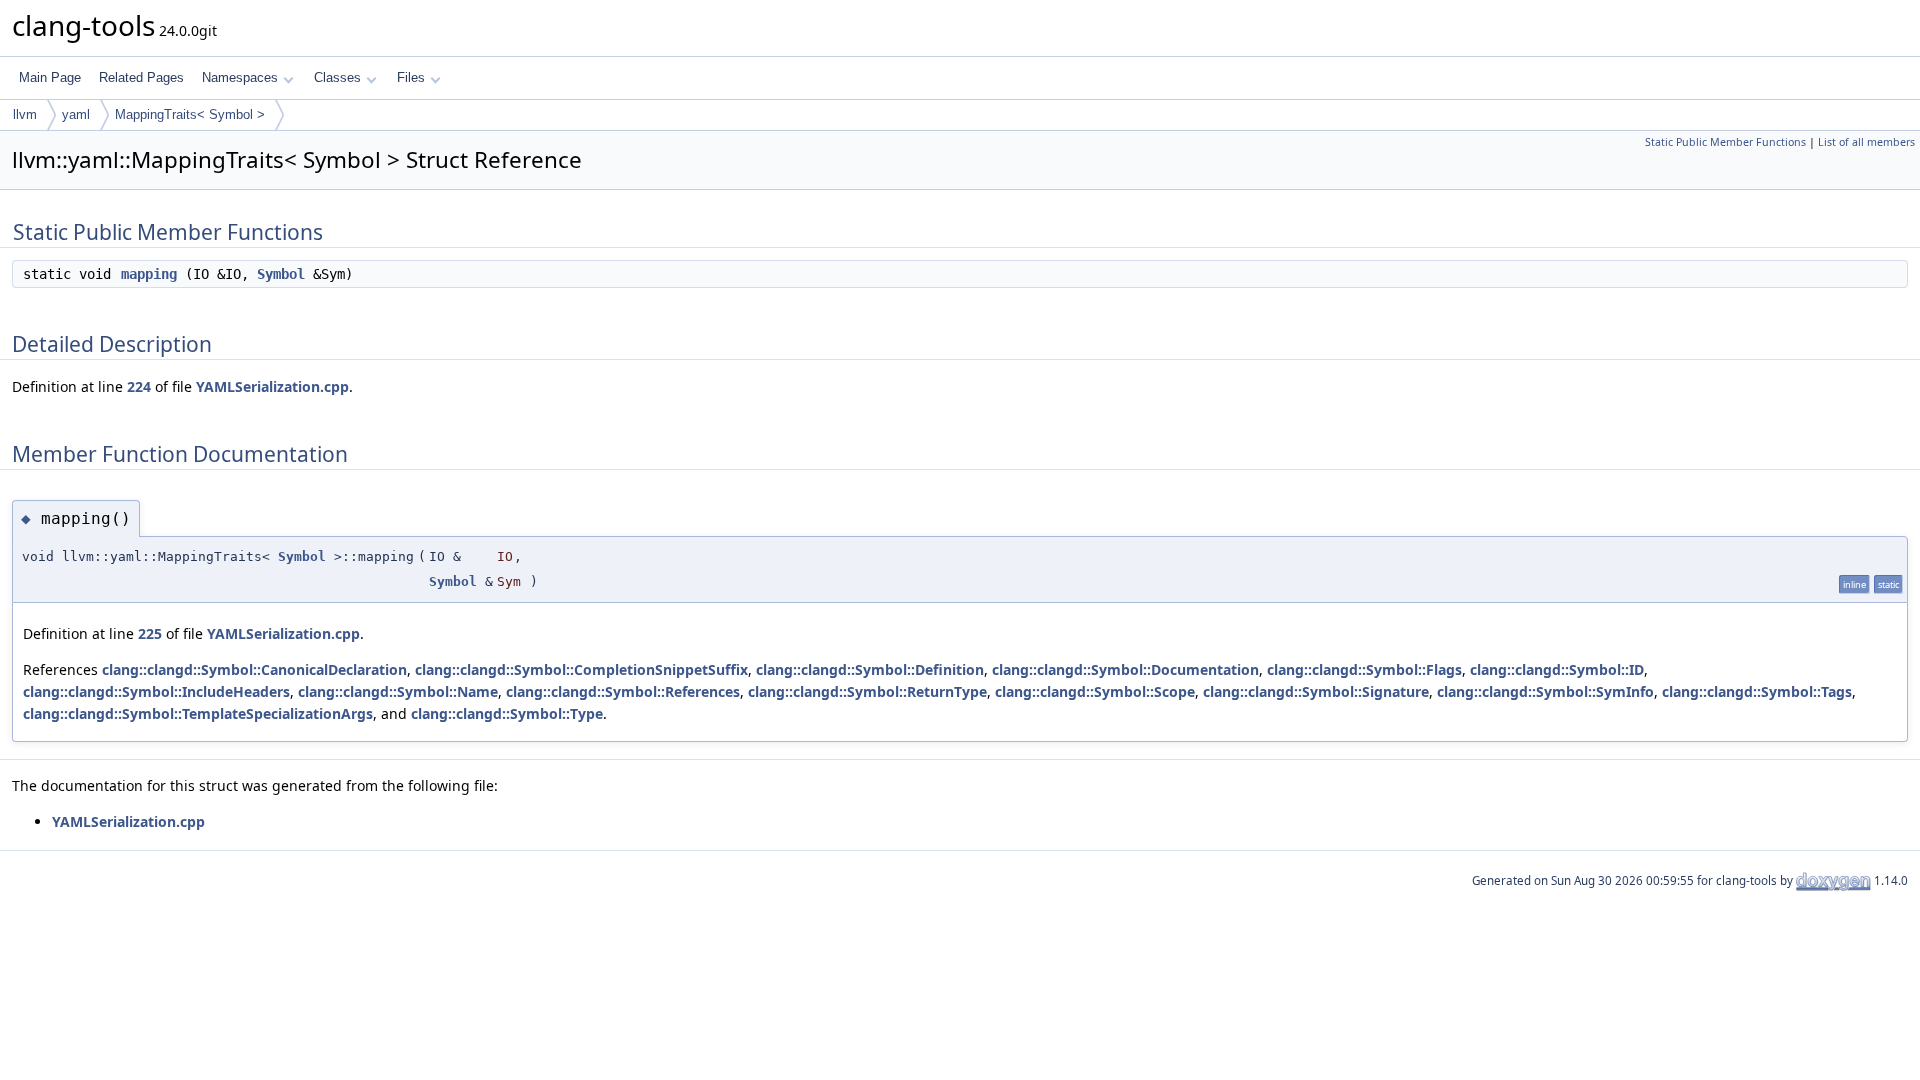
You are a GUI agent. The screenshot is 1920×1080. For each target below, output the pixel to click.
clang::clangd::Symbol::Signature (1316, 691)
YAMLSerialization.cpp (272, 386)
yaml (76, 114)
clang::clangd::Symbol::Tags (1757, 691)
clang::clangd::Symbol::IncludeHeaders (156, 691)
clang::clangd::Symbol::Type (507, 713)
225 (150, 633)
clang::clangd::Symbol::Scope (1095, 691)
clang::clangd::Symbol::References (623, 691)
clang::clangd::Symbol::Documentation (1125, 669)
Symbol (281, 274)
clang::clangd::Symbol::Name (398, 691)
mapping (149, 274)
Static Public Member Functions (1725, 142)
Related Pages (141, 77)
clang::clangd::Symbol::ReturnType (867, 691)
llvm (25, 114)
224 (139, 386)
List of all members (1866, 142)
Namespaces (240, 77)
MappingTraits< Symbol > (190, 114)
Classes (337, 77)
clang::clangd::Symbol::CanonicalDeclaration (254, 669)
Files (411, 77)
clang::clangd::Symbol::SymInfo (1545, 691)
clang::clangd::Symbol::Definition (870, 669)
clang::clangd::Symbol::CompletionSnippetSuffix (581, 669)
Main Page (50, 77)
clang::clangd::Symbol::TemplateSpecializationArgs (198, 713)
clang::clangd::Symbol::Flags (1364, 669)
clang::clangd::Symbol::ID (1557, 669)
